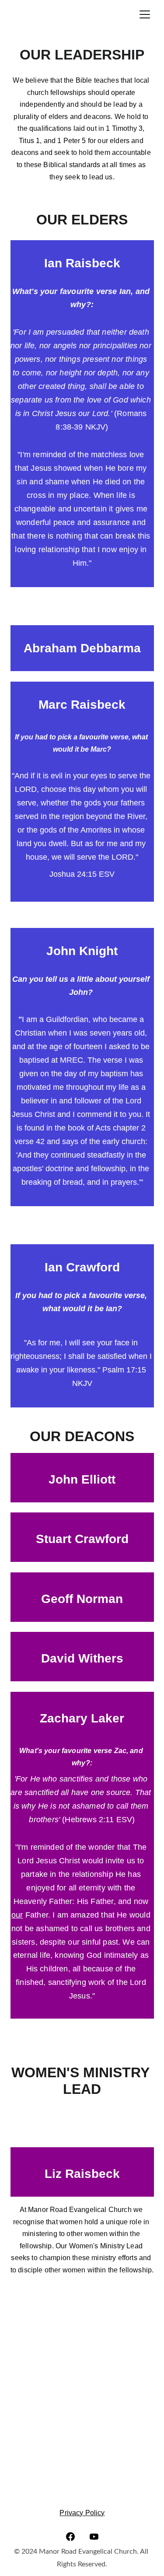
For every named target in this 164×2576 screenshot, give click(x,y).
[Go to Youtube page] (94, 2537)
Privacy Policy (82, 2513)
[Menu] (145, 14)
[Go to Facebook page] (70, 2537)
